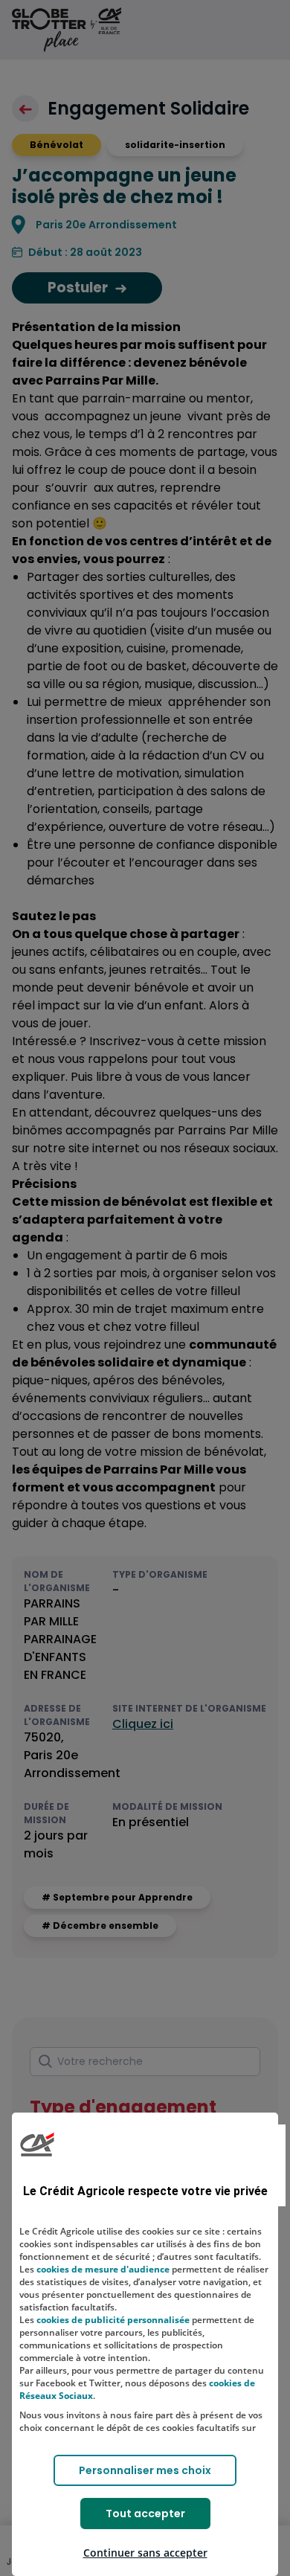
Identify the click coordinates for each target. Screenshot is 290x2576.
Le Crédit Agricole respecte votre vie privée (145, 2191)
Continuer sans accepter (145, 2553)
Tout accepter (145, 2514)
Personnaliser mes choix (145, 2470)
